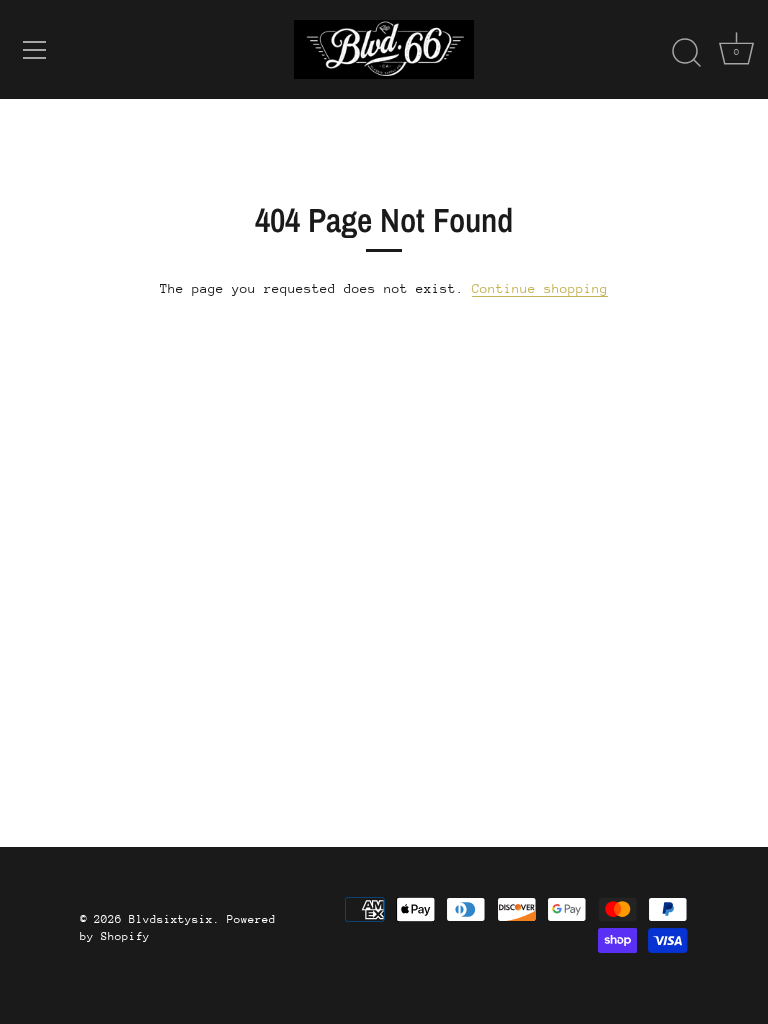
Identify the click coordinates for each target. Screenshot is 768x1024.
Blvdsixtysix (171, 919)
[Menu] (35, 50)
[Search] (686, 53)
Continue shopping (540, 288)
